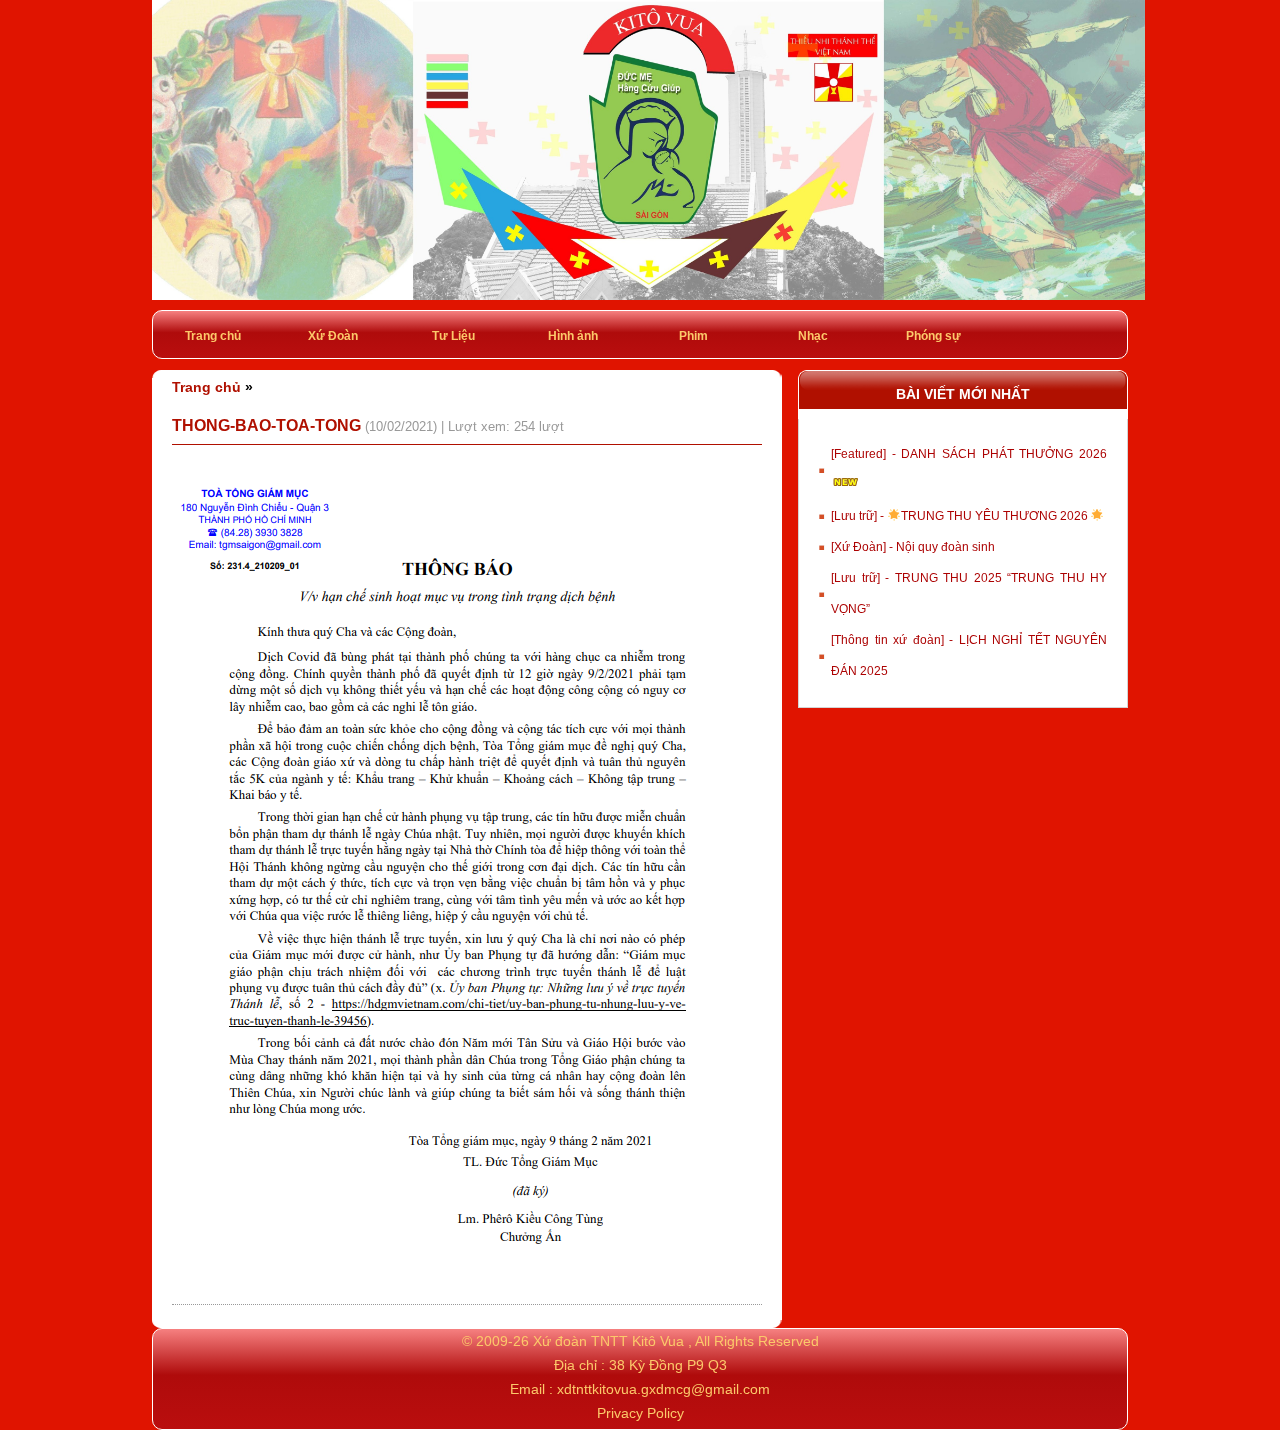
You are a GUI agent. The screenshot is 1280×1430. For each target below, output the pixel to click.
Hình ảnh (573, 336)
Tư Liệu (453, 336)
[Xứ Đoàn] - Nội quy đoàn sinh (913, 547)
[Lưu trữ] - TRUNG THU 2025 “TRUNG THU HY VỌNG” (969, 593)
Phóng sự (933, 336)
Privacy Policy (640, 1413)
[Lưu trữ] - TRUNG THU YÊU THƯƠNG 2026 (961, 516)
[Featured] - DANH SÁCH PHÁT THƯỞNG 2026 (969, 454)
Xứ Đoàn (333, 336)
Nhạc (813, 336)
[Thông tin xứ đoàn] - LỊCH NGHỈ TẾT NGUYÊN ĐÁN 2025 (969, 655)
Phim (693, 336)
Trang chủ (213, 336)
